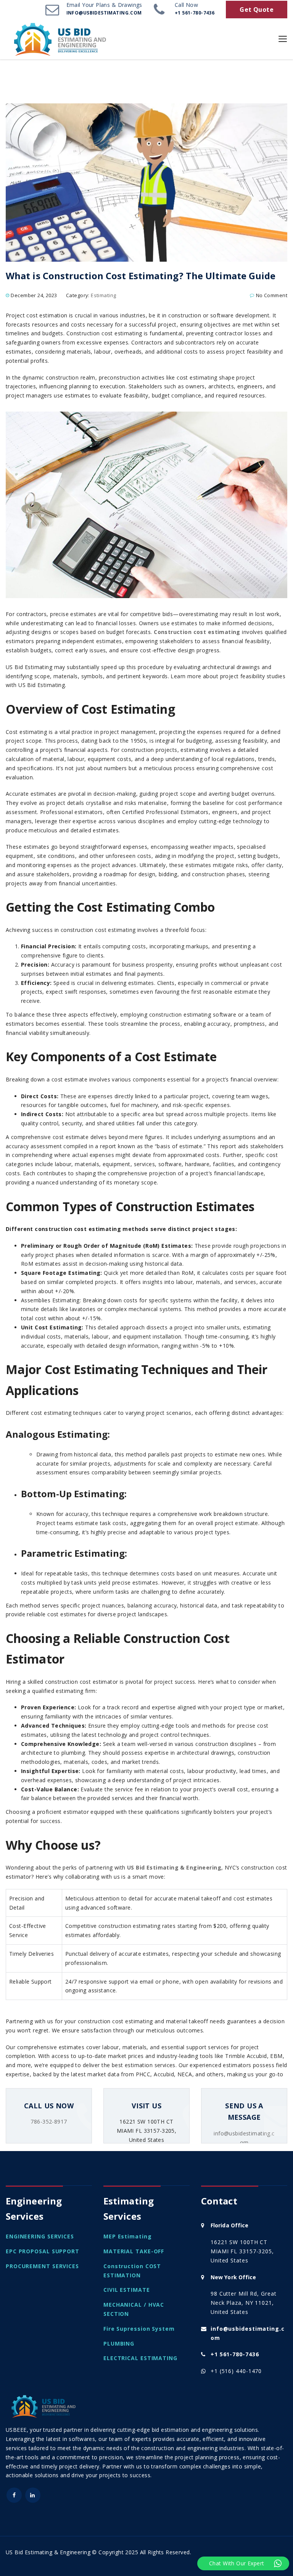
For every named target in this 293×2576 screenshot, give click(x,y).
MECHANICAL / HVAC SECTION (134, 2309)
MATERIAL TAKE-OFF (134, 2251)
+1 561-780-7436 (235, 2354)
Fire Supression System (139, 2329)
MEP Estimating (128, 2236)
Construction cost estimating (197, 632)
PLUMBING (119, 2344)
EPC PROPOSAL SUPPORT (43, 2251)
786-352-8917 (49, 2121)
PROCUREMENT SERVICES (42, 2266)
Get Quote (257, 10)
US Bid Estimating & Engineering (174, 1867)
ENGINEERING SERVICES (40, 2236)
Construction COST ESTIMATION (132, 2271)
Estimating (103, 295)
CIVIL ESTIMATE (127, 2290)
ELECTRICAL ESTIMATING (140, 2358)
